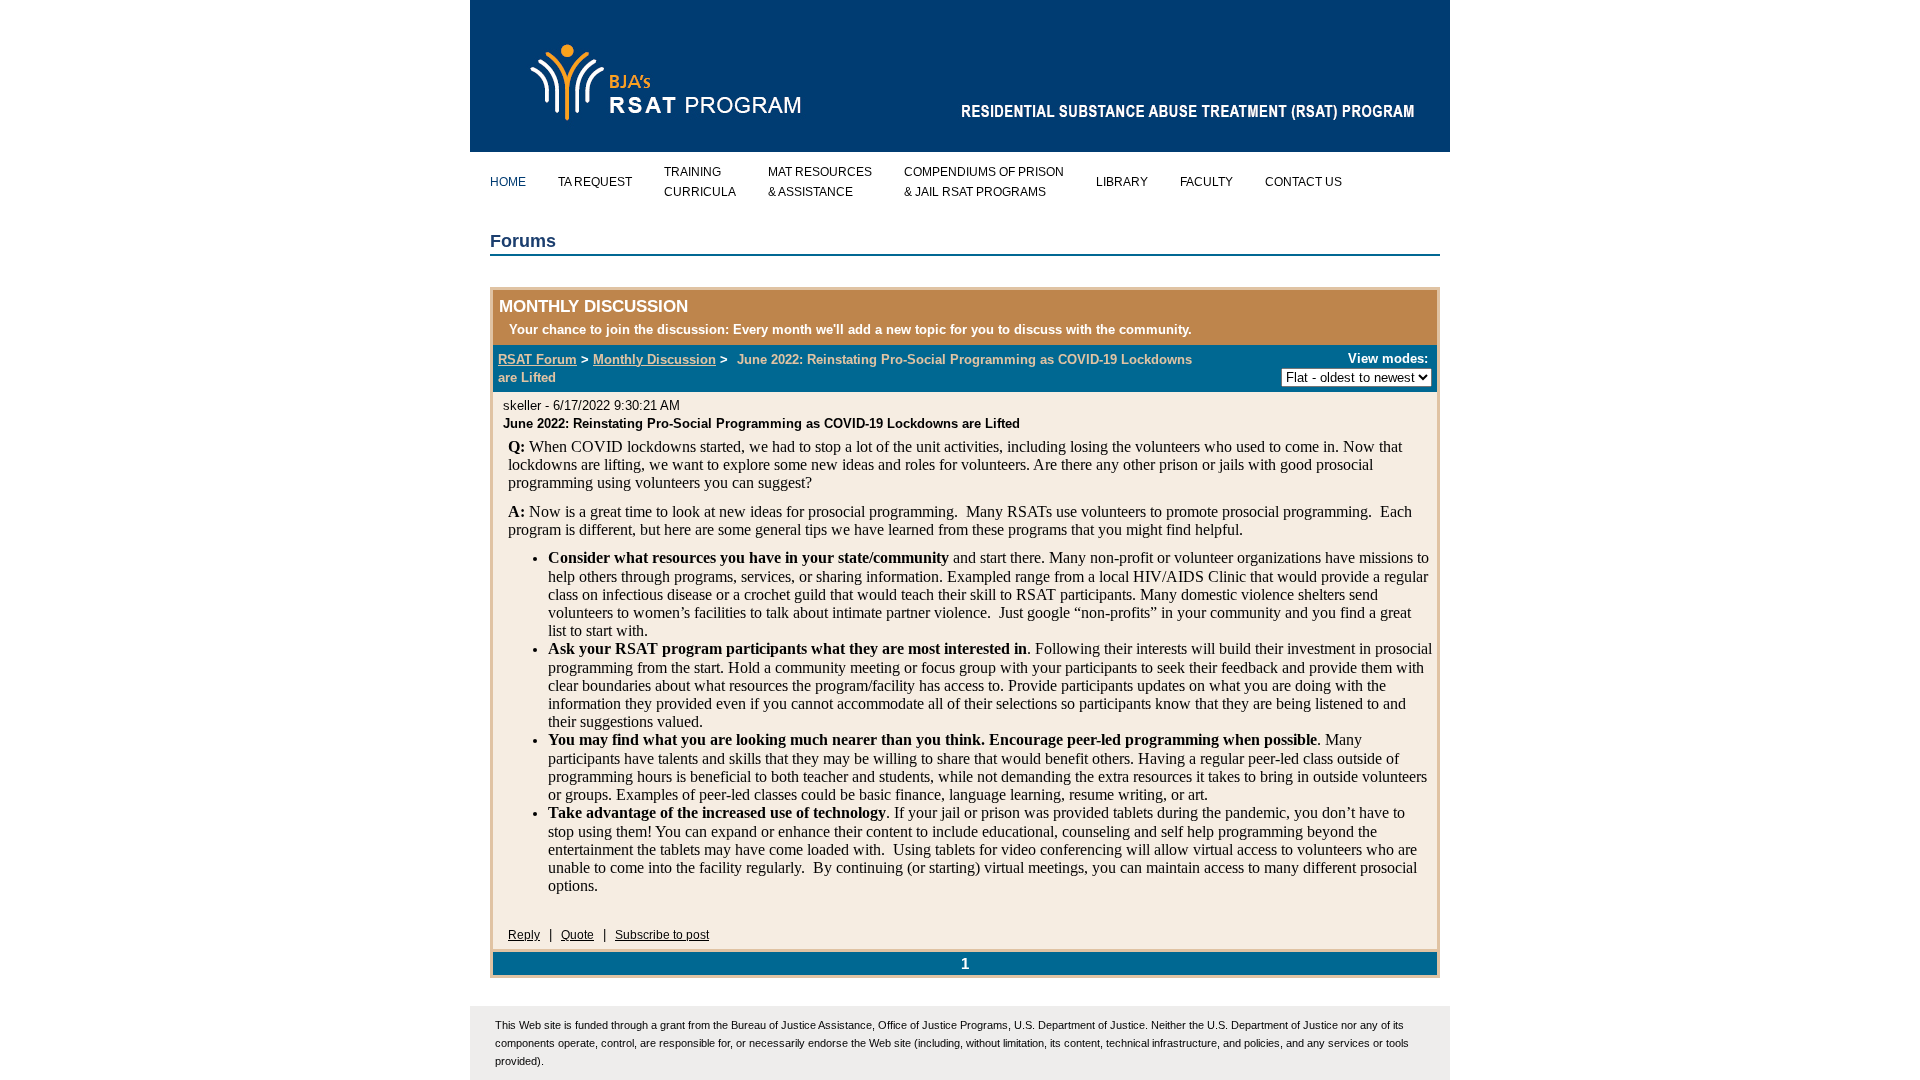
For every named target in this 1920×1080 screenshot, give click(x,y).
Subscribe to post (662, 935)
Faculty (1206, 182)
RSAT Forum (537, 359)
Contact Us (1303, 182)
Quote (577, 935)
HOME (508, 182)
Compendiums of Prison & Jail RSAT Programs (984, 182)
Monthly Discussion (654, 359)
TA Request (595, 182)
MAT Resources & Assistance (820, 182)
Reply (524, 935)
